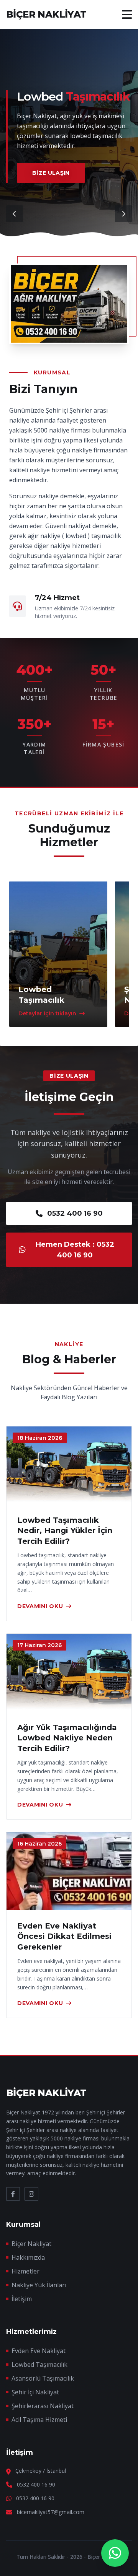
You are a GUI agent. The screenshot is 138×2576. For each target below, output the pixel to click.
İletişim (22, 2299)
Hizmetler (25, 2271)
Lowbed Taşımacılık (39, 2365)
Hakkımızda (28, 2257)
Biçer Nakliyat (31, 2244)
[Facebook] (13, 2194)
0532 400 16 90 (75, 1213)
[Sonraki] (123, 214)
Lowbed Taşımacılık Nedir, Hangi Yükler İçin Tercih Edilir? (65, 1530)
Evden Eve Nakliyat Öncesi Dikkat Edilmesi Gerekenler (64, 1936)
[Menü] (127, 15)
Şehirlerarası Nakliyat (43, 2406)
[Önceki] (15, 214)
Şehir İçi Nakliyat (35, 2392)
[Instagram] (31, 2194)
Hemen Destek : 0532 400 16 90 (75, 1250)
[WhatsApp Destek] (115, 2553)
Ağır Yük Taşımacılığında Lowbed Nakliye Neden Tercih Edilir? (67, 1738)
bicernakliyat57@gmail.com (51, 2512)
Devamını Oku (40, 1606)
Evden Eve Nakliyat (39, 2351)
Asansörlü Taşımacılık (43, 2378)
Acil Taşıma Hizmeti (39, 2420)
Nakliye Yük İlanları (39, 2285)
